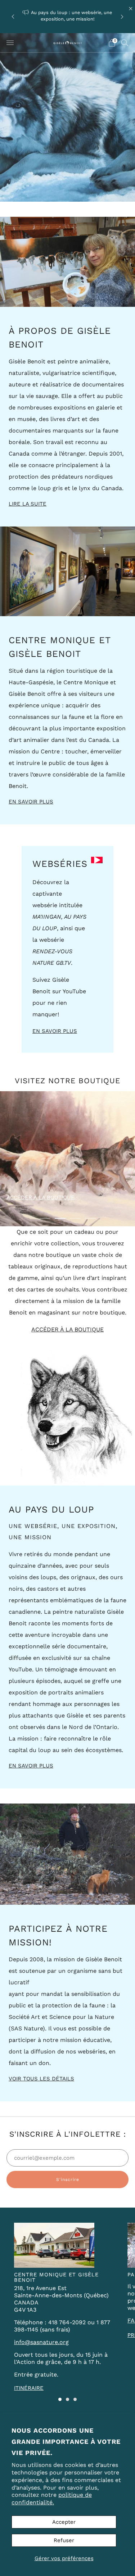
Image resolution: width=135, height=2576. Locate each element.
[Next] (122, 16)
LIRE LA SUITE (28, 504)
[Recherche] (125, 42)
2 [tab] (60, 1218)
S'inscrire (68, 2179)
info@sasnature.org (41, 2342)
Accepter (64, 2522)
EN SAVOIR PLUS (31, 802)
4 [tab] (90, 1218)
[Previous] (13, 16)
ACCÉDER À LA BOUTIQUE (40, 1198)
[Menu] (10, 43)
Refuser (64, 2540)
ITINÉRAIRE (29, 2388)
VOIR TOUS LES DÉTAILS (41, 2079)
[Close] (131, 9)
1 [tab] (45, 1218)
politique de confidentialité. (52, 2499)
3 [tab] (75, 1218)
